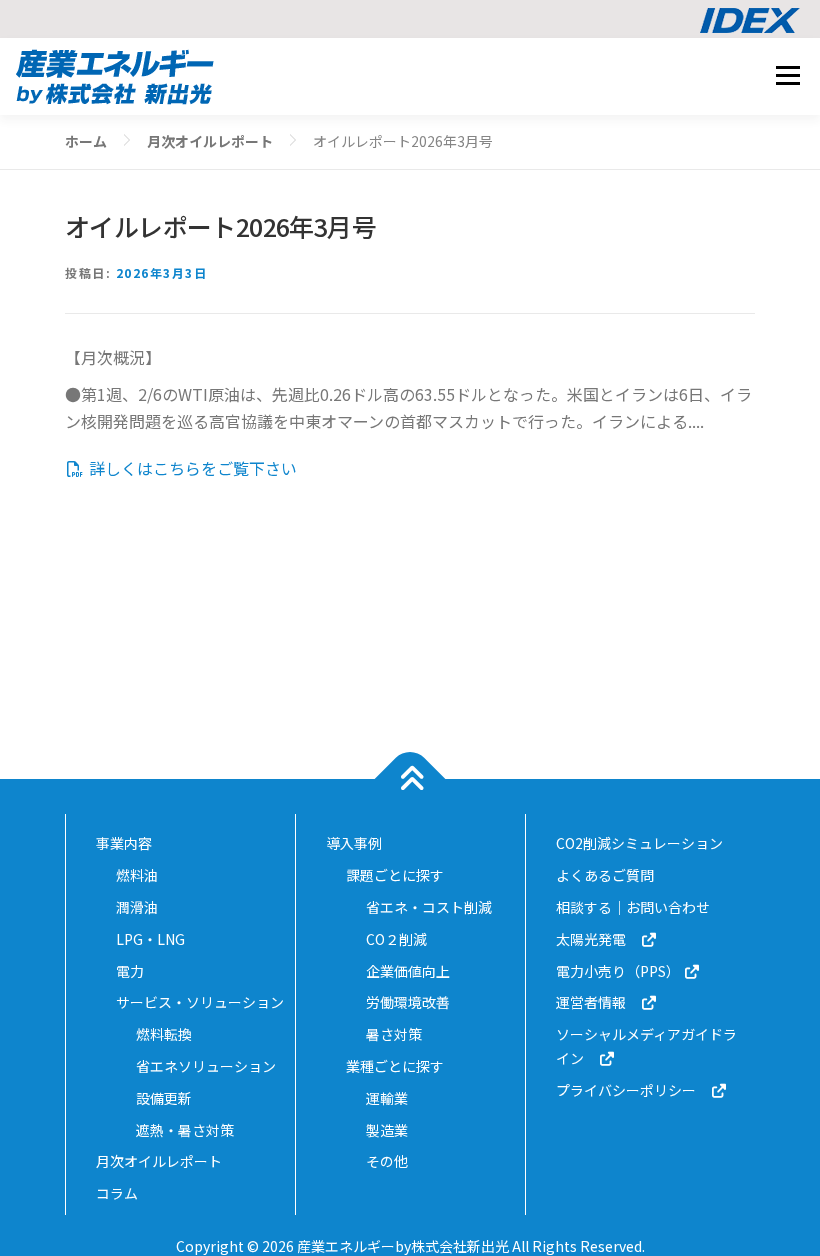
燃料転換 (164, 1034)
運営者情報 (598, 1002)
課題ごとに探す (395, 875)
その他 (387, 1161)
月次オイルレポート (159, 1161)
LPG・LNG (150, 939)
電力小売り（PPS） (619, 971)
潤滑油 (137, 907)
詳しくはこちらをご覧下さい (191, 468)
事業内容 (124, 843)
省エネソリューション (206, 1066)
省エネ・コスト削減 (429, 907)
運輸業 (387, 1098)
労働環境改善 (408, 1002)
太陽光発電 (598, 939)
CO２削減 (396, 939)
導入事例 (354, 843)
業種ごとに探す (395, 1066)
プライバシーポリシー (633, 1090)
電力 (130, 971)
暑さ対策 (394, 1034)
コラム (117, 1193)
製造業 (387, 1130)
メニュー (787, 75)
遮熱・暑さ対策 (185, 1130)
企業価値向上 (408, 971)
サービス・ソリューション (200, 1002)
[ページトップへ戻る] (410, 779)
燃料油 (137, 875)
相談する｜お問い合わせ (633, 907)
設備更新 (164, 1098)
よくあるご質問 (605, 875)
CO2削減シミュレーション (639, 843)
